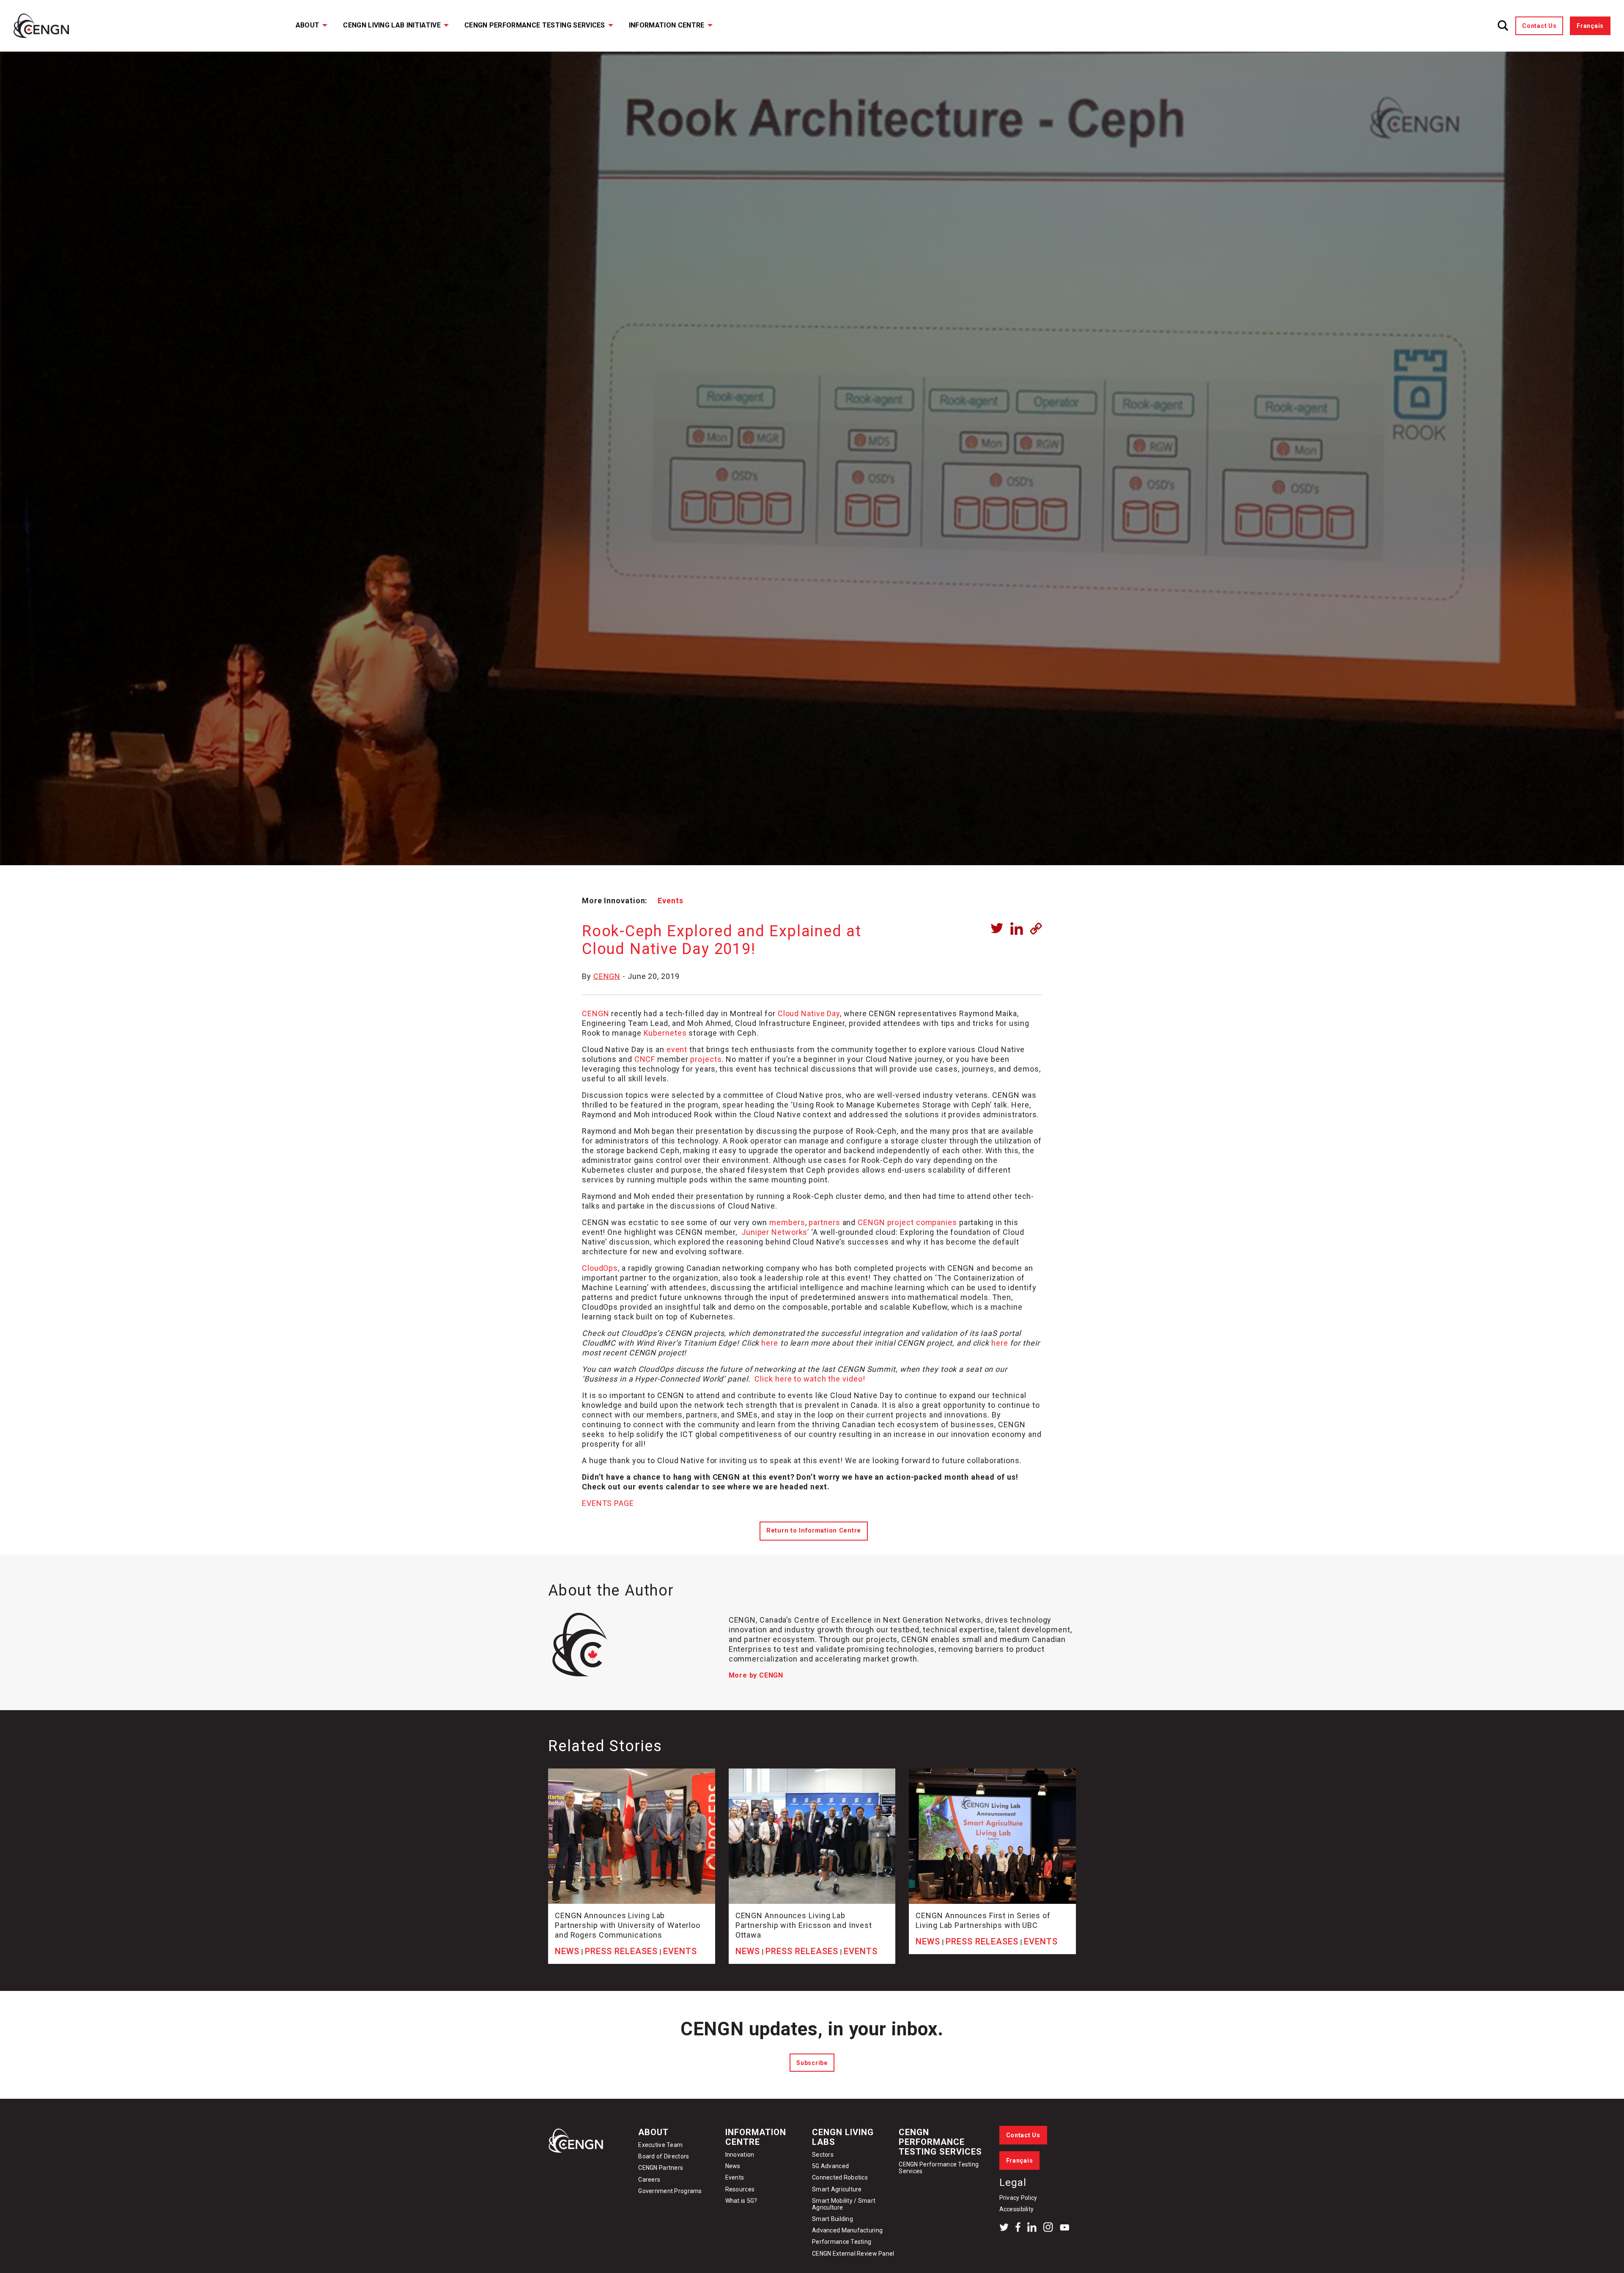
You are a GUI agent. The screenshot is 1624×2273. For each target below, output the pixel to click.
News (733, 2166)
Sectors (823, 2155)
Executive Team (660, 2145)
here (770, 1343)
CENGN (607, 976)
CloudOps (600, 1268)
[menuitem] (306, 26)
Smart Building (833, 2219)
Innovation (740, 2155)
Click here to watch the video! (810, 1379)
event (677, 1049)
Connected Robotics (840, 2177)
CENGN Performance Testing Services (535, 25)
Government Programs (670, 2191)
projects (706, 1059)
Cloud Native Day (809, 1013)
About (308, 25)
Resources (740, 2189)
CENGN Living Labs (843, 2137)
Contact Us (1539, 26)
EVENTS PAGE (608, 1503)
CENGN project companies (907, 1222)
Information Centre (667, 25)
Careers (649, 2180)
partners (824, 1222)
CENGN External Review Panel (853, 2254)
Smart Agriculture (837, 2189)
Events (670, 901)
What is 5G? (741, 2201)
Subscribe (812, 2063)
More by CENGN (756, 1675)
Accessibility (1017, 2209)
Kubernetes (665, 1033)
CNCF (645, 1059)
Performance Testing (842, 2242)
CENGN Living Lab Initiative (392, 25)
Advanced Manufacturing (847, 2230)
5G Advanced (830, 2166)
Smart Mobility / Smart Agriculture (844, 2204)
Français (1590, 26)
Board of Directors (664, 2156)
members (787, 1222)
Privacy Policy (1018, 2198)
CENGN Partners (661, 2168)
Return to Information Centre (814, 1531)
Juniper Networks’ (775, 1232)
